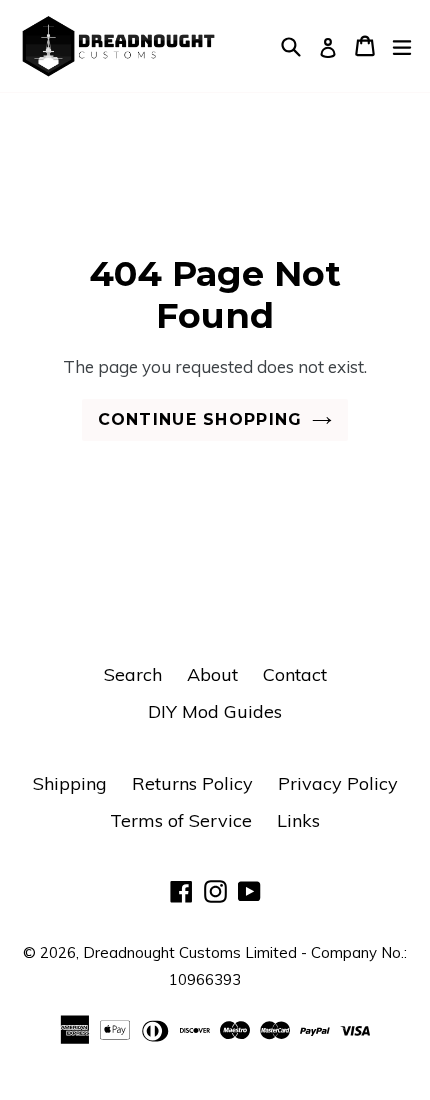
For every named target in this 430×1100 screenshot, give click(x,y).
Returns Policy (192, 783)
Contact (295, 674)
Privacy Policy (338, 783)
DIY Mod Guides (215, 711)
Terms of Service (181, 820)
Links (298, 820)
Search (133, 674)
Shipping (70, 783)
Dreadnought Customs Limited (190, 952)
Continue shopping (200, 419)
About (212, 674)
